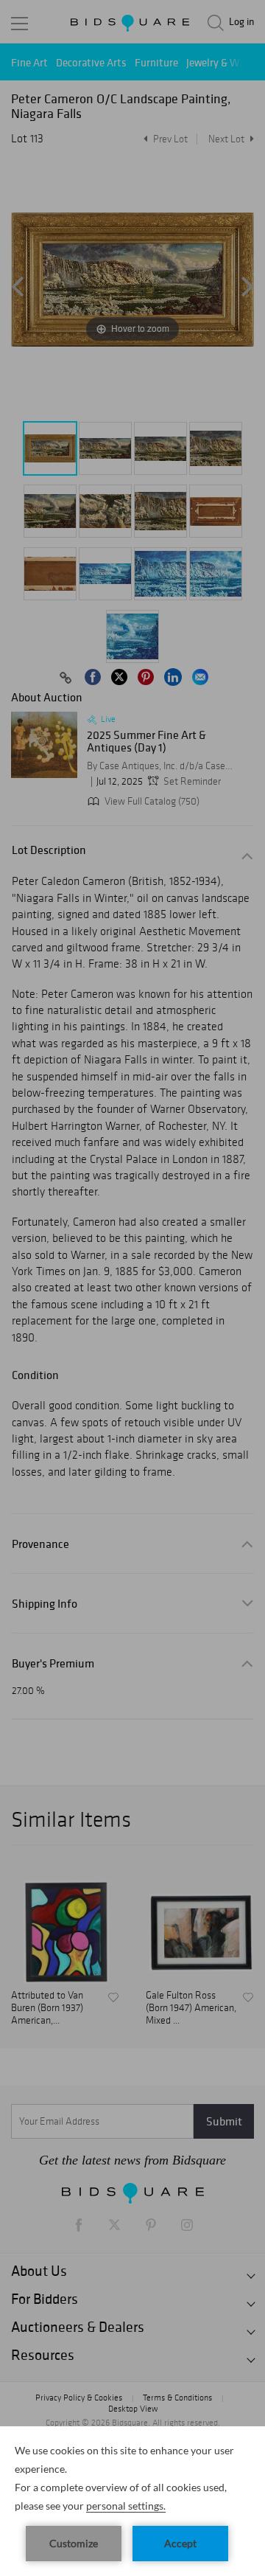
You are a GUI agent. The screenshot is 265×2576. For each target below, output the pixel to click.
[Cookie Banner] (132, 2501)
